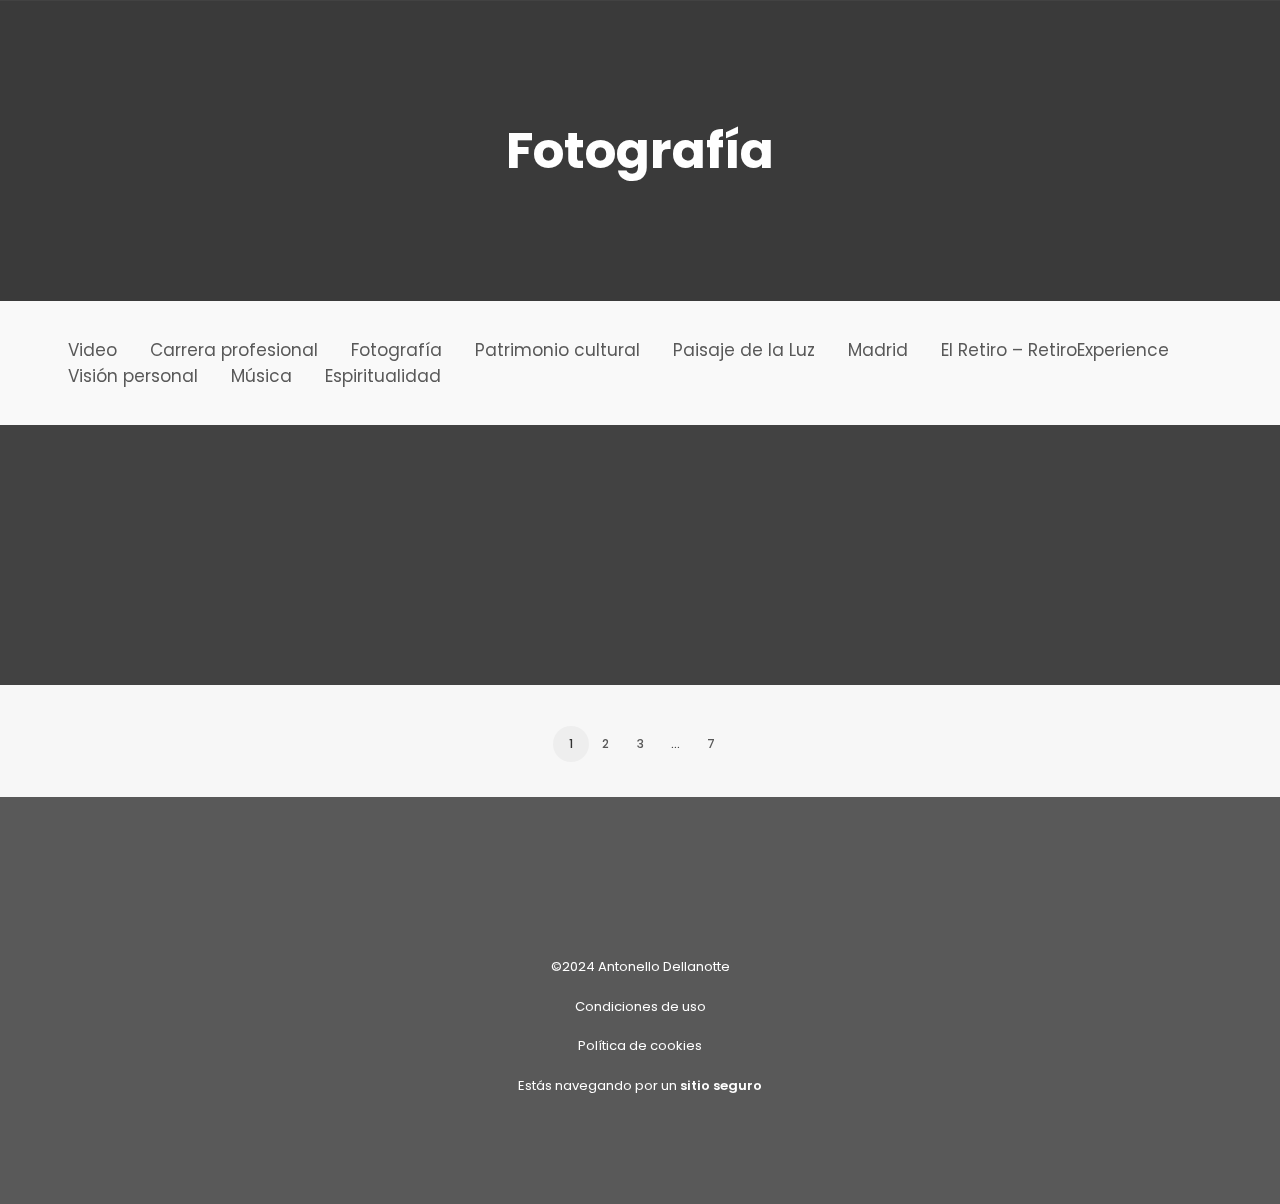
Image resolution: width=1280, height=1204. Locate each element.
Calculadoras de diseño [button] (718, 45)
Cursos (551, 45)
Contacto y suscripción (1017, 45)
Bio (869, 45)
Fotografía (396, 350)
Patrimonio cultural (557, 350)
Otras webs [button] (258, 45)
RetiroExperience (415, 45)
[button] (1156, 45)
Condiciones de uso (640, 1006)
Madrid (878, 350)
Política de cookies (640, 1045)
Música (261, 376)
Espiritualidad (383, 376)
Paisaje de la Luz (744, 350)
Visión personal (133, 376)
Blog (156, 45)
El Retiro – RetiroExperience (1055, 350)
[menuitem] (156, 45)
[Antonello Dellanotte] (55, 45)
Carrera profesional (234, 350)
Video (92, 350)
